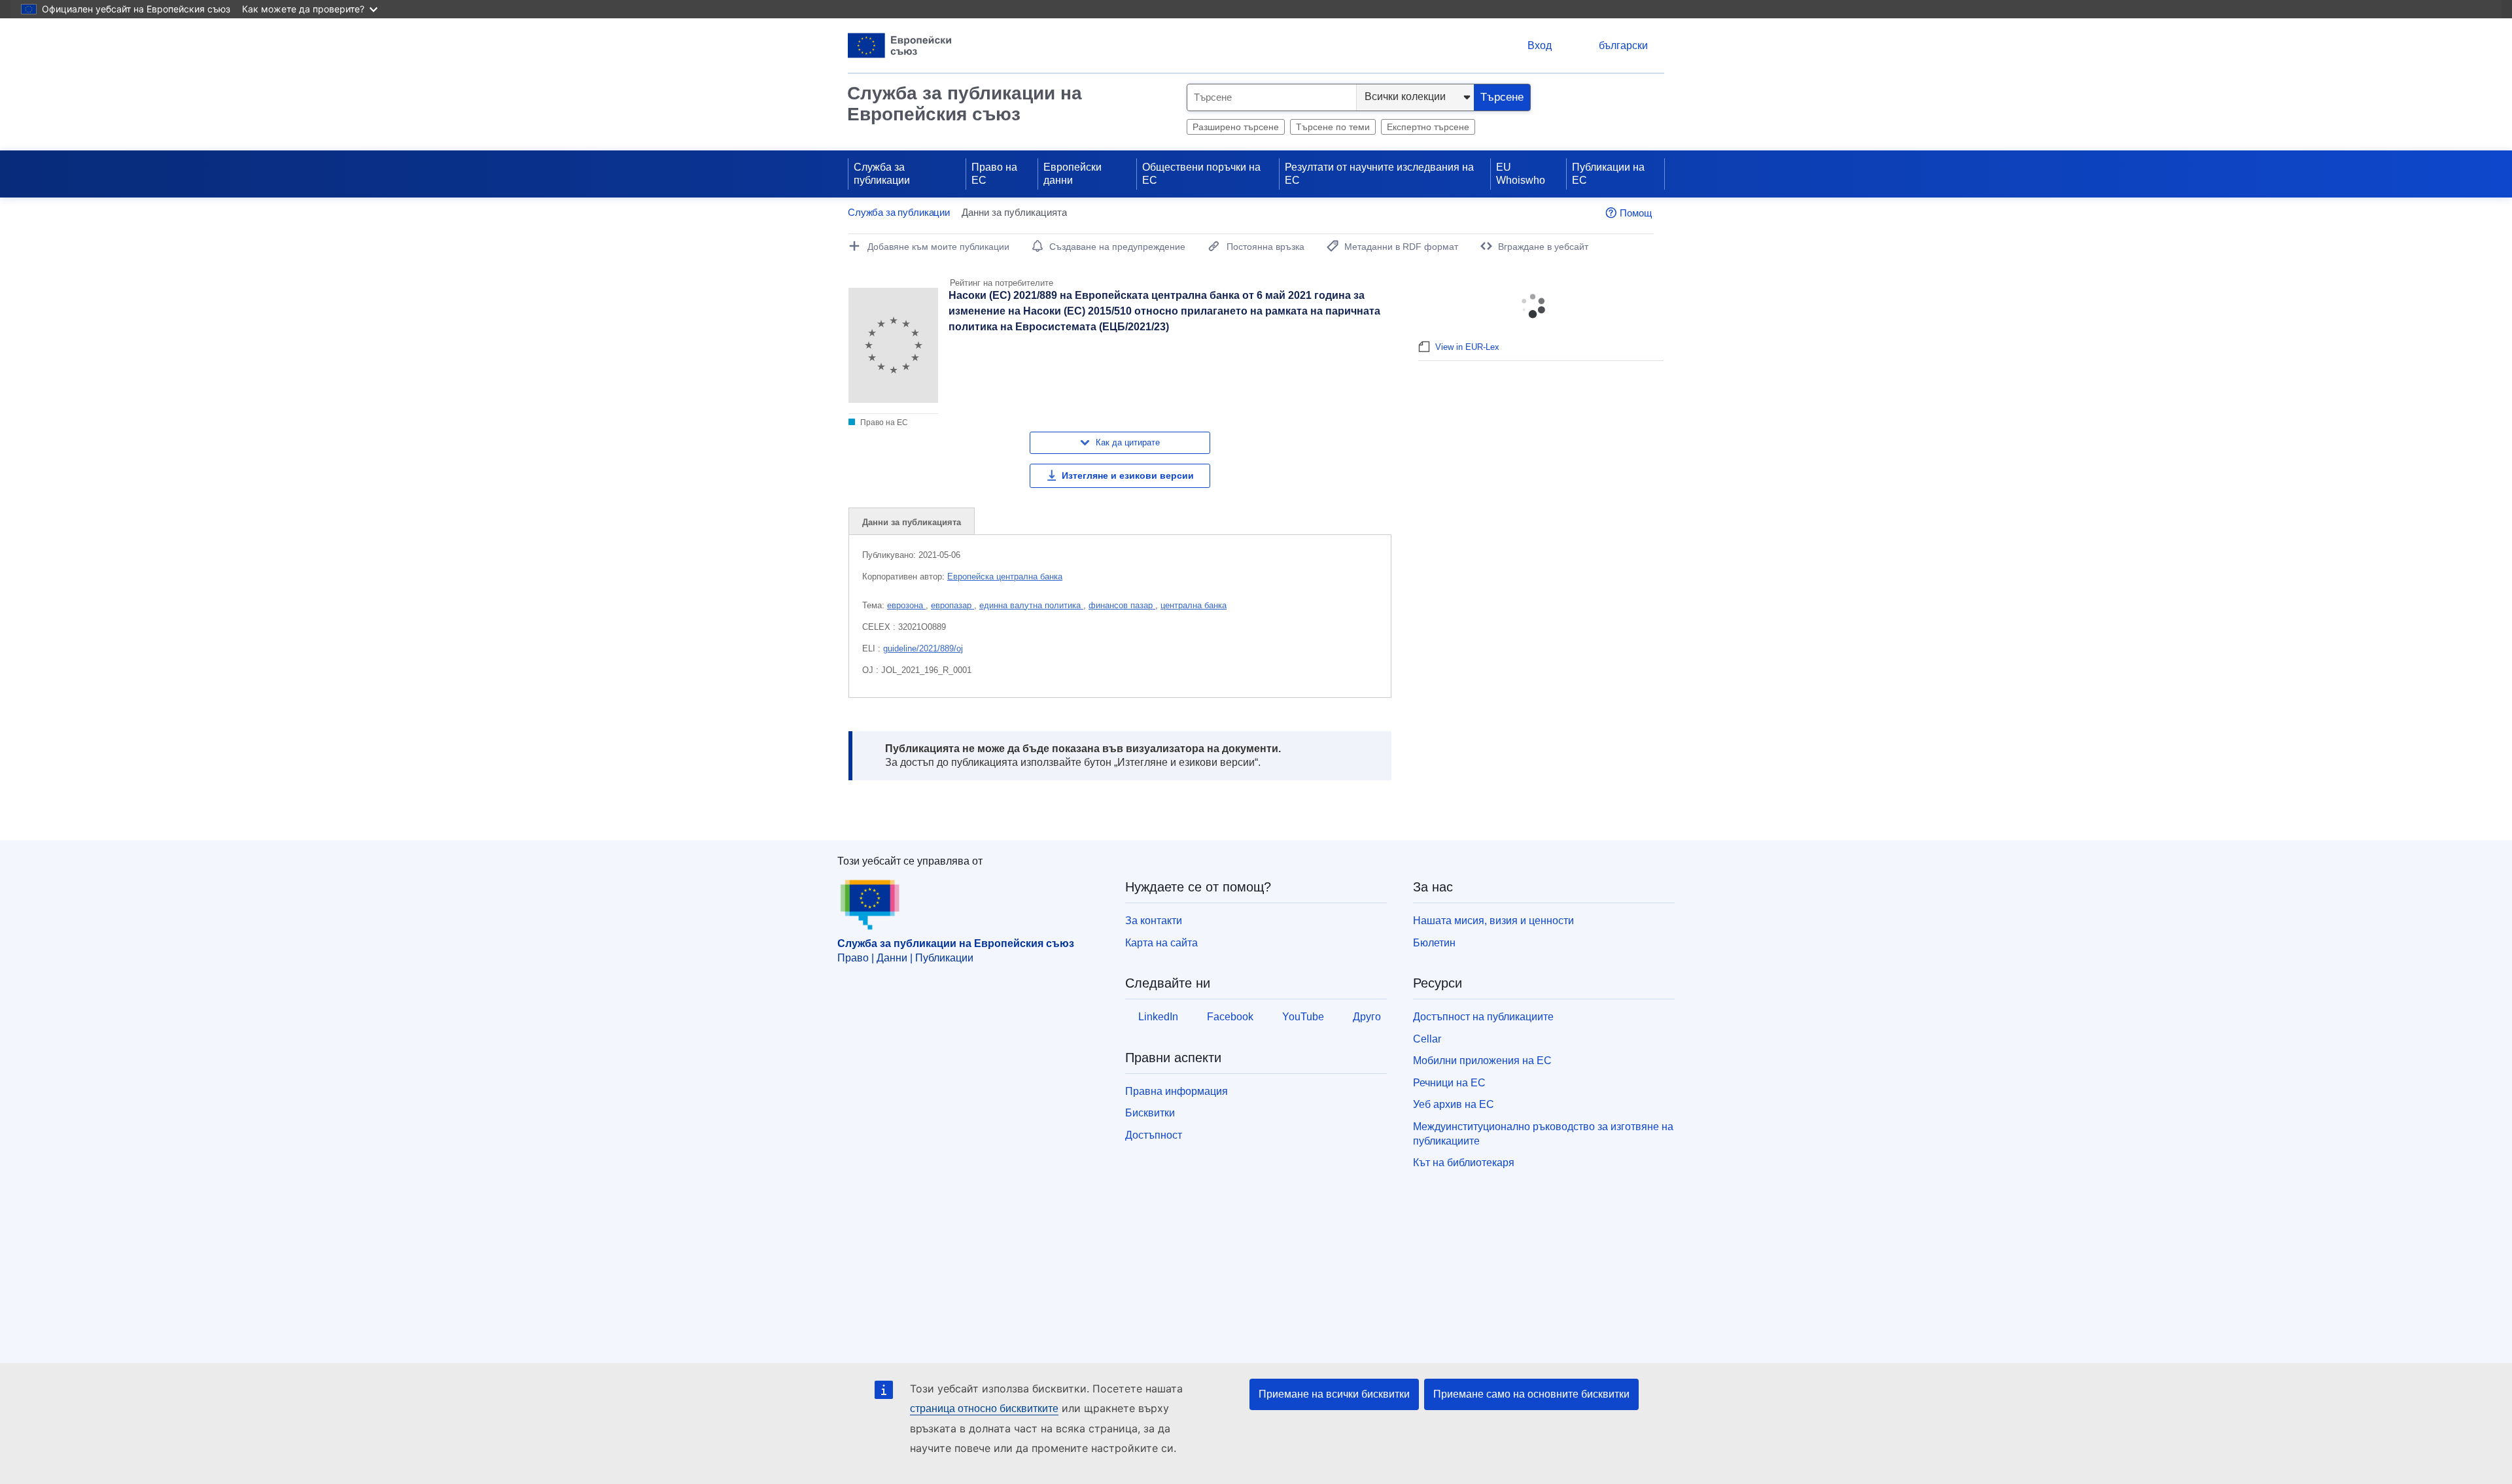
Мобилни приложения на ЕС (1482, 1061)
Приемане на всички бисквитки (1334, 1394)
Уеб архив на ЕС (1454, 1104)
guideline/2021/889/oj (923, 648)
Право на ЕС (994, 174)
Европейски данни (1073, 174)
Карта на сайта (1161, 943)
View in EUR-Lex (1467, 347)
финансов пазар (1122, 605)
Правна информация (1177, 1091)
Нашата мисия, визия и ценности (1493, 921)
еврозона (906, 605)
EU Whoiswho (1521, 174)
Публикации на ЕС (1608, 174)
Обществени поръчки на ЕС (1201, 174)
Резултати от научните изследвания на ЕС (1379, 174)
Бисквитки (1150, 1113)
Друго (1367, 1017)
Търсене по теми (1333, 127)
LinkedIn (1158, 1017)
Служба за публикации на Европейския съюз (965, 104)
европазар (952, 605)
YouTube (1303, 1017)
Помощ (1636, 213)
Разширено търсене (1236, 127)
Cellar (1427, 1039)
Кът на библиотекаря (1464, 1163)
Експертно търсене (1428, 127)
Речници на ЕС (1449, 1083)
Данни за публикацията (912, 522)
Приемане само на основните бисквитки (1531, 1394)
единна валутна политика (1031, 605)
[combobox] (1272, 97)
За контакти (1154, 921)
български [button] (1623, 45)
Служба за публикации (882, 174)
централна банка (1194, 605)
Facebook (1230, 1017)
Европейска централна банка (1005, 577)
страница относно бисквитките (984, 1408)
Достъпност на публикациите (1483, 1017)
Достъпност (1154, 1135)
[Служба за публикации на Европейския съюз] (900, 45)
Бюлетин (1434, 943)
